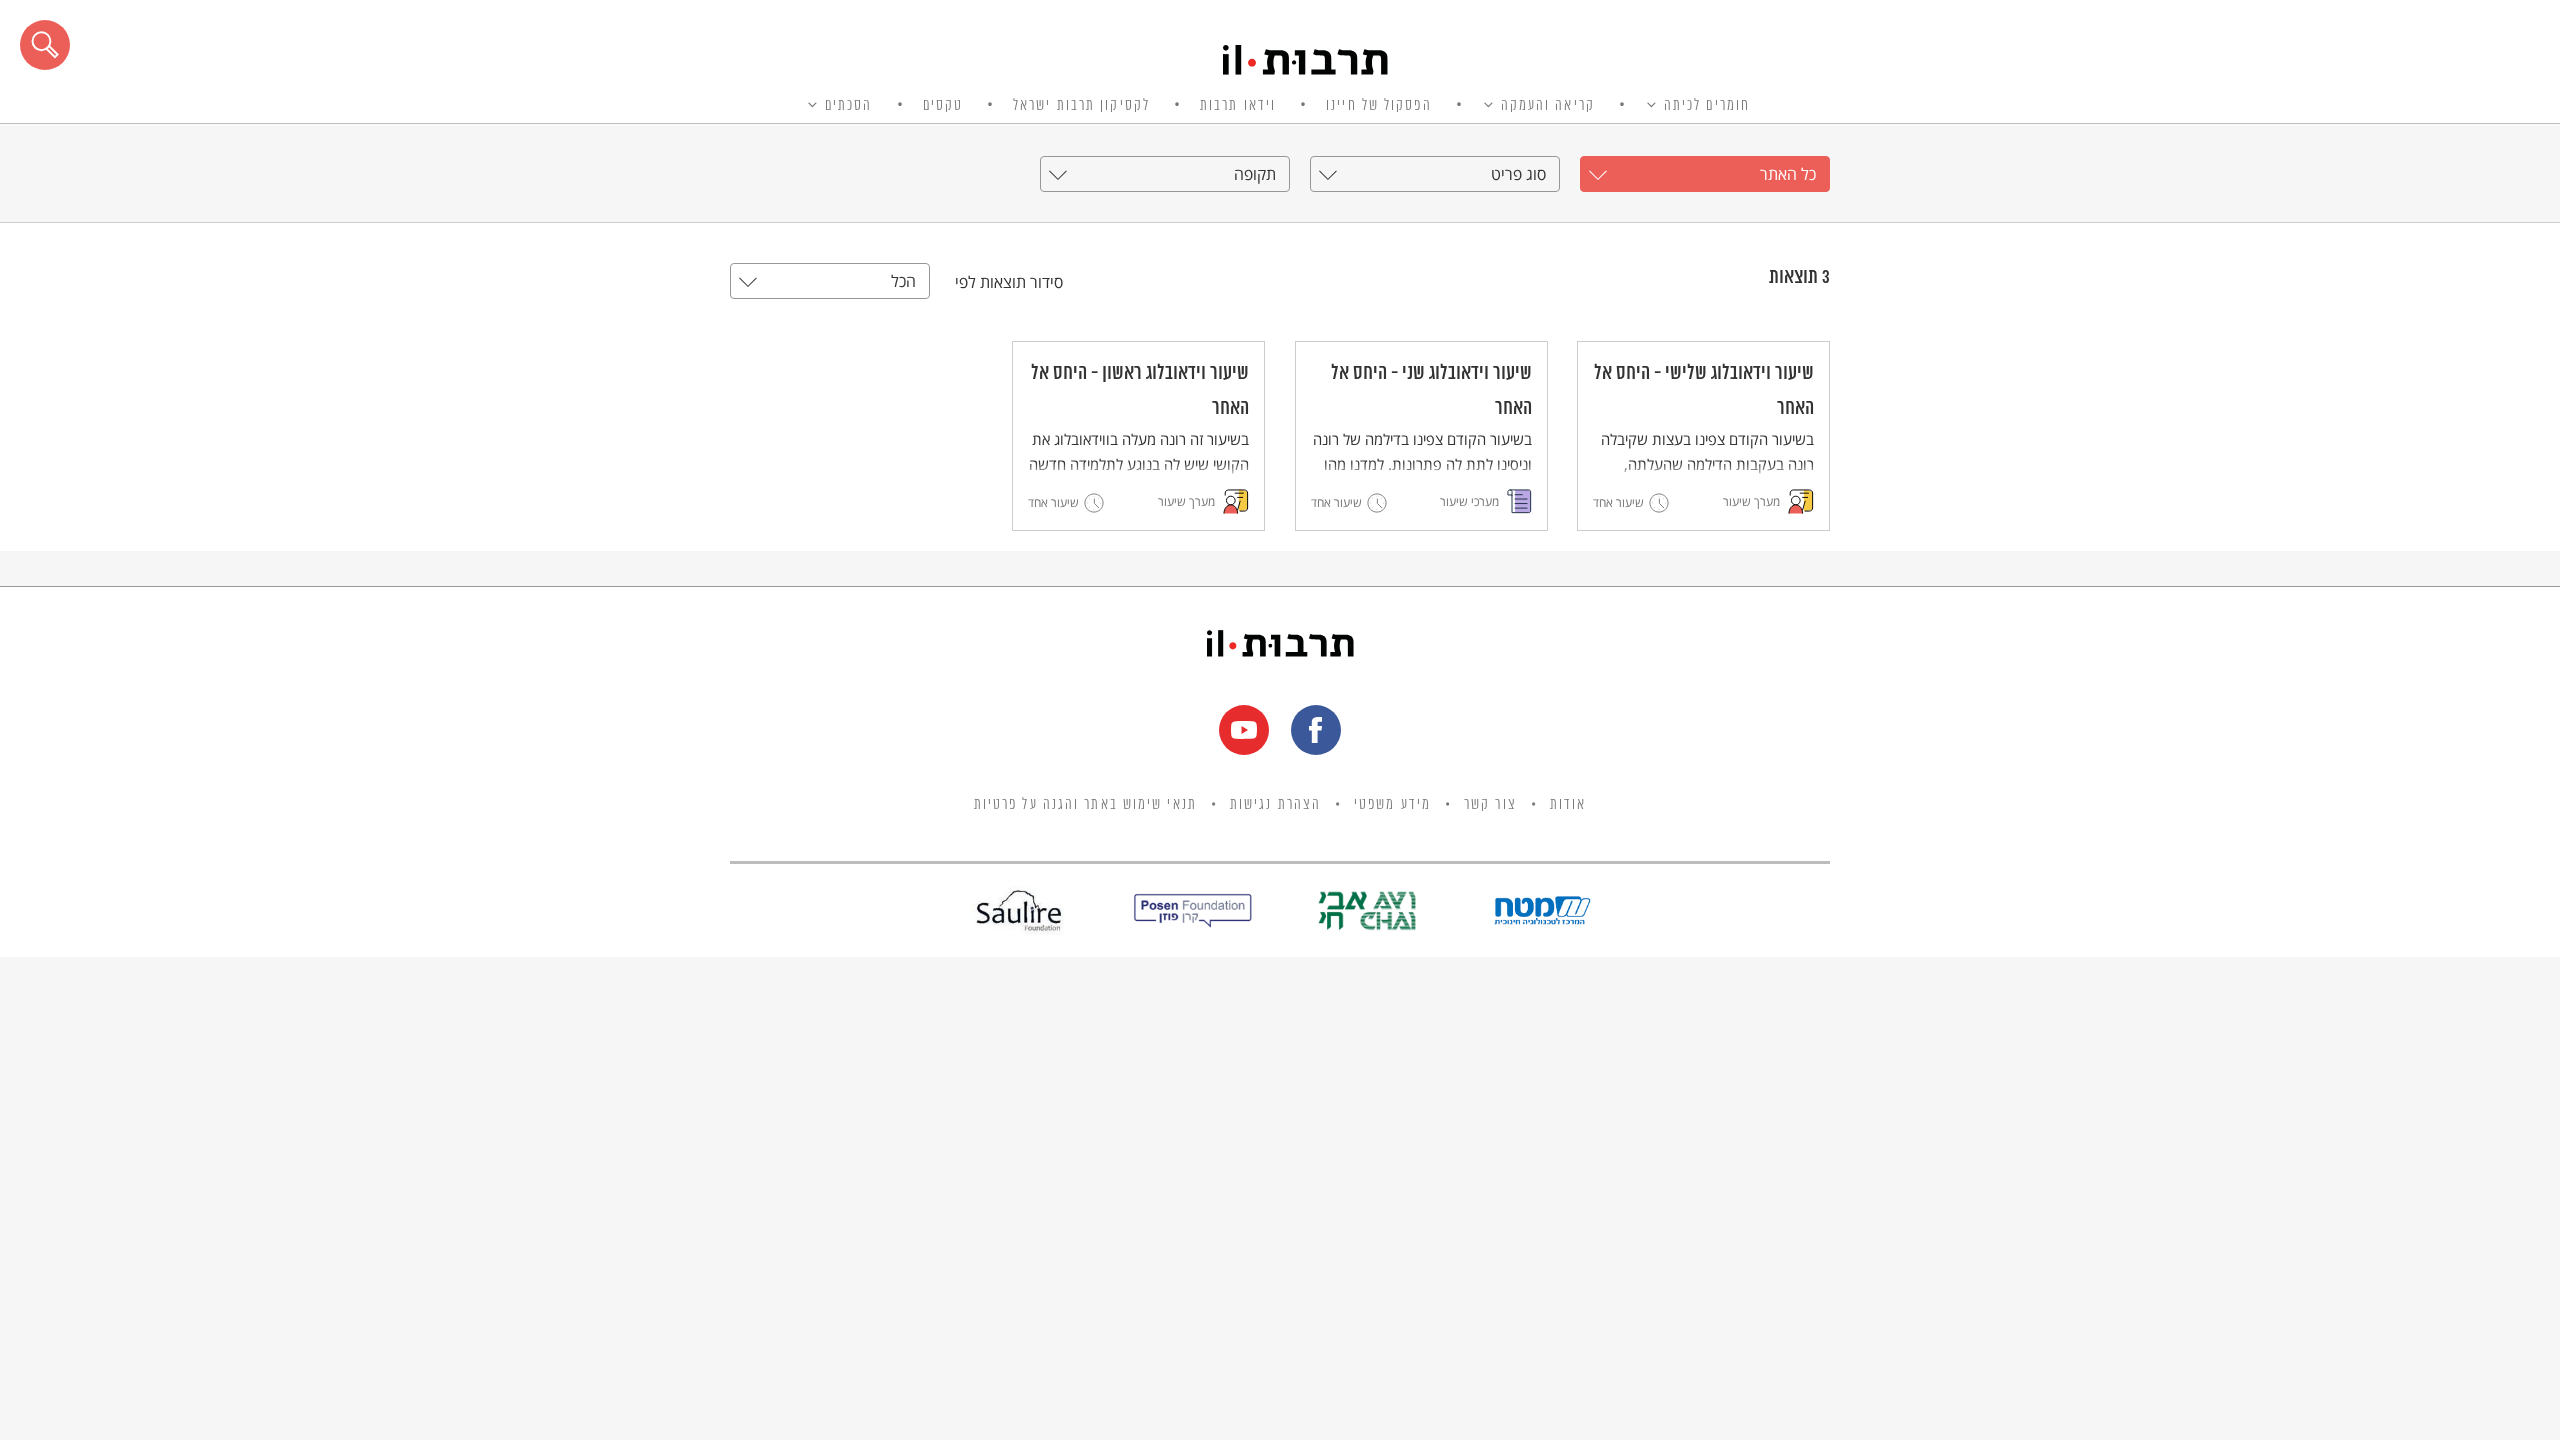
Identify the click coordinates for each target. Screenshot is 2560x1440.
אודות (1568, 805)
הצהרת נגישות (1275, 805)
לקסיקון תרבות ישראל (1081, 106)
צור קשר (1490, 805)
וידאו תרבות (1238, 106)
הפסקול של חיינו (1379, 106)
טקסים (943, 106)
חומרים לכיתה (1707, 106)
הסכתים (849, 106)
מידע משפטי (1392, 805)
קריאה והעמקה (1548, 106)
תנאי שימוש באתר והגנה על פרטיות (1085, 805)
